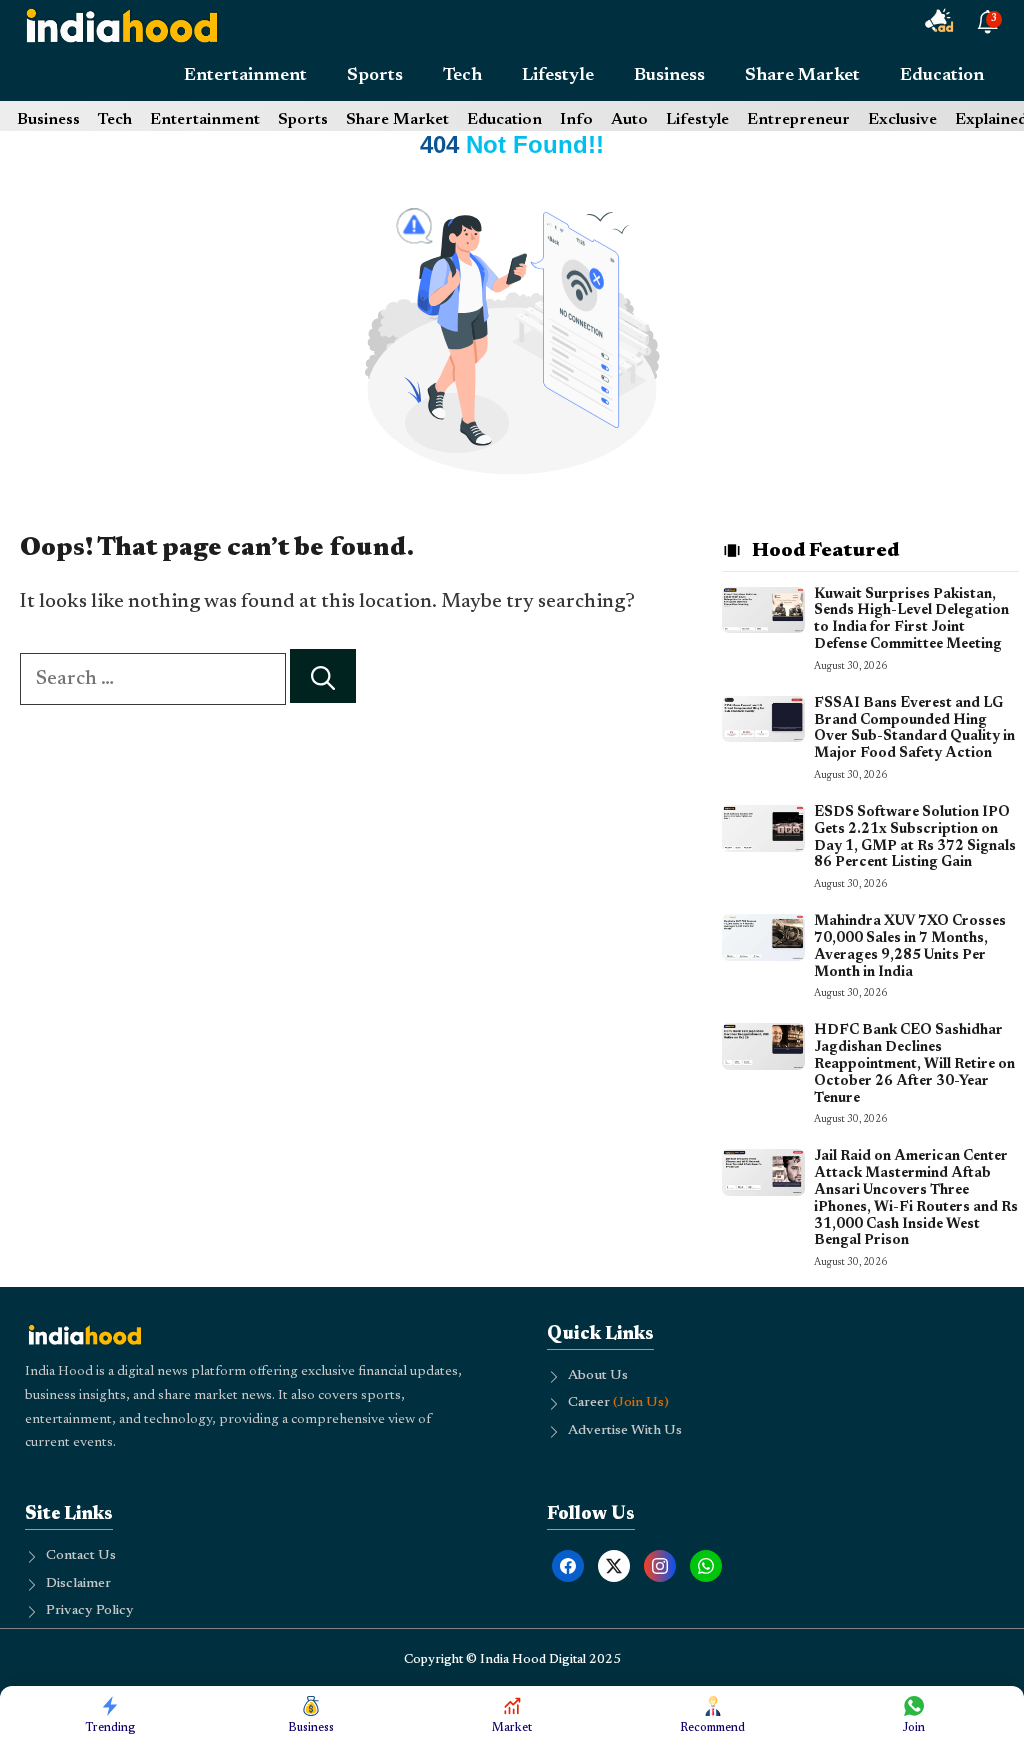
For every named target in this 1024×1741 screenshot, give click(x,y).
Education (942, 76)
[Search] (323, 676)
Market (512, 1728)
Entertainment (245, 76)
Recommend (712, 1728)
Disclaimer (78, 1584)
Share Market (802, 76)
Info (576, 120)
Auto (629, 120)
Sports (375, 76)
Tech (462, 76)
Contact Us (81, 1556)
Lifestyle (558, 76)
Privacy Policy (90, 1611)
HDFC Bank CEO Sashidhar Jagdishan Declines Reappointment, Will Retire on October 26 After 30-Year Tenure (914, 1064)
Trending (110, 1728)
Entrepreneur (798, 120)
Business (669, 76)
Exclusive (902, 120)
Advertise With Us (625, 1431)
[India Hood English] (122, 25)
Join (914, 1728)
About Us (598, 1376)
